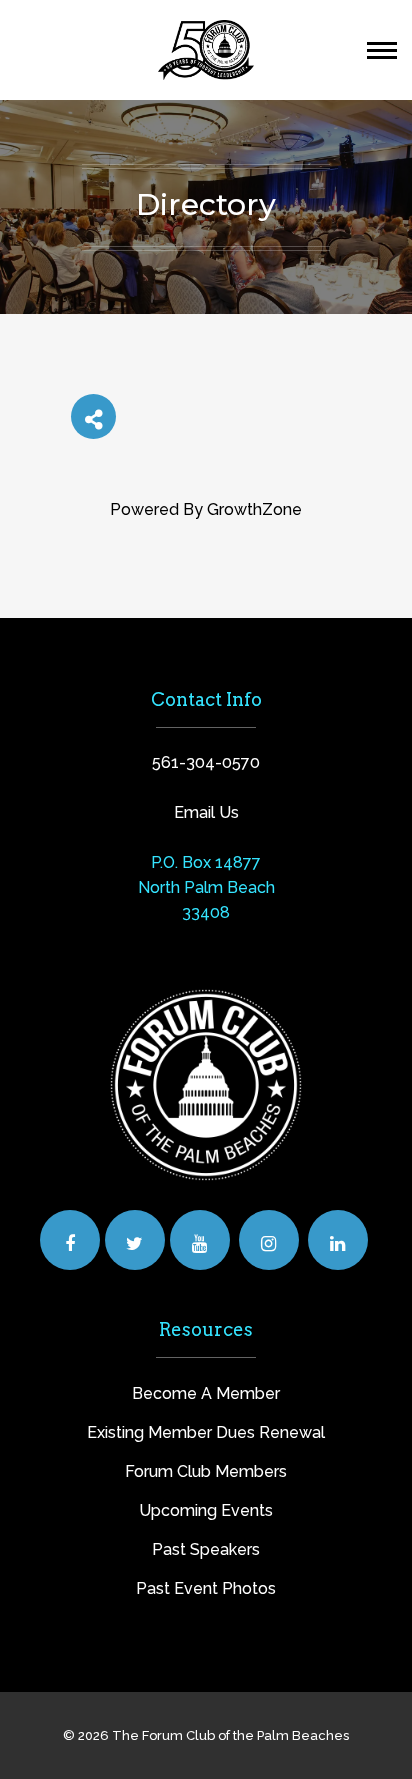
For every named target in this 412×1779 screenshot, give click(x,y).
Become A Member (206, 1393)
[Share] (93, 416)
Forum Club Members (206, 1471)
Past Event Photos (206, 1588)
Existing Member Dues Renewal (206, 1432)
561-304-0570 (206, 762)
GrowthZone (254, 509)
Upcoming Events (206, 1510)
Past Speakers (206, 1549)
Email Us (206, 812)
